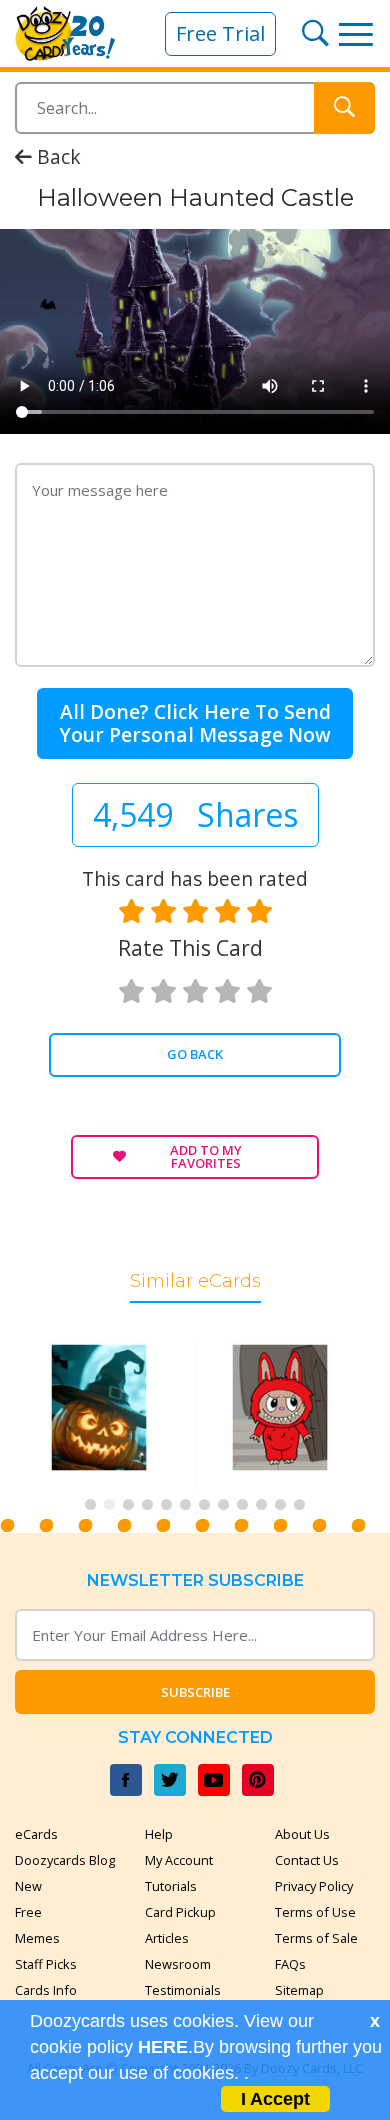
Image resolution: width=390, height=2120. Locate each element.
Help (159, 1834)
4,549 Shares (195, 814)
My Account (179, 1860)
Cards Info (46, 1990)
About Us (302, 1834)
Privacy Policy (314, 1886)
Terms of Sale (316, 1938)
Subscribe (195, 1692)
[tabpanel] (104, 1415)
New (28, 1886)
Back (56, 157)
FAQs (290, 1964)
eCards (36, 1834)
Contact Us (307, 1860)
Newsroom (178, 1964)
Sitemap (299, 1990)
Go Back (195, 1054)
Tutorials (171, 1886)
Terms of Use (315, 1912)
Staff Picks (46, 1964)
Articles (167, 1938)
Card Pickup (180, 1912)
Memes (37, 1938)
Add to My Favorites (206, 1156)
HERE (163, 2047)
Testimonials (183, 1990)
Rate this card (190, 948)
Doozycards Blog (65, 1860)
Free (28, 1912)
